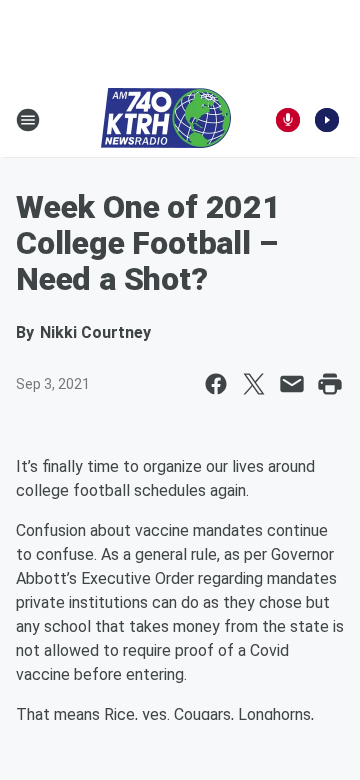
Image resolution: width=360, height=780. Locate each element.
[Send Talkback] (288, 120)
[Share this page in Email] (292, 384)
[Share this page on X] (254, 384)
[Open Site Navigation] (28, 120)
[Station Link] (166, 120)
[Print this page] (330, 384)
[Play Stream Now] (327, 120)
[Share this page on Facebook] (216, 384)
